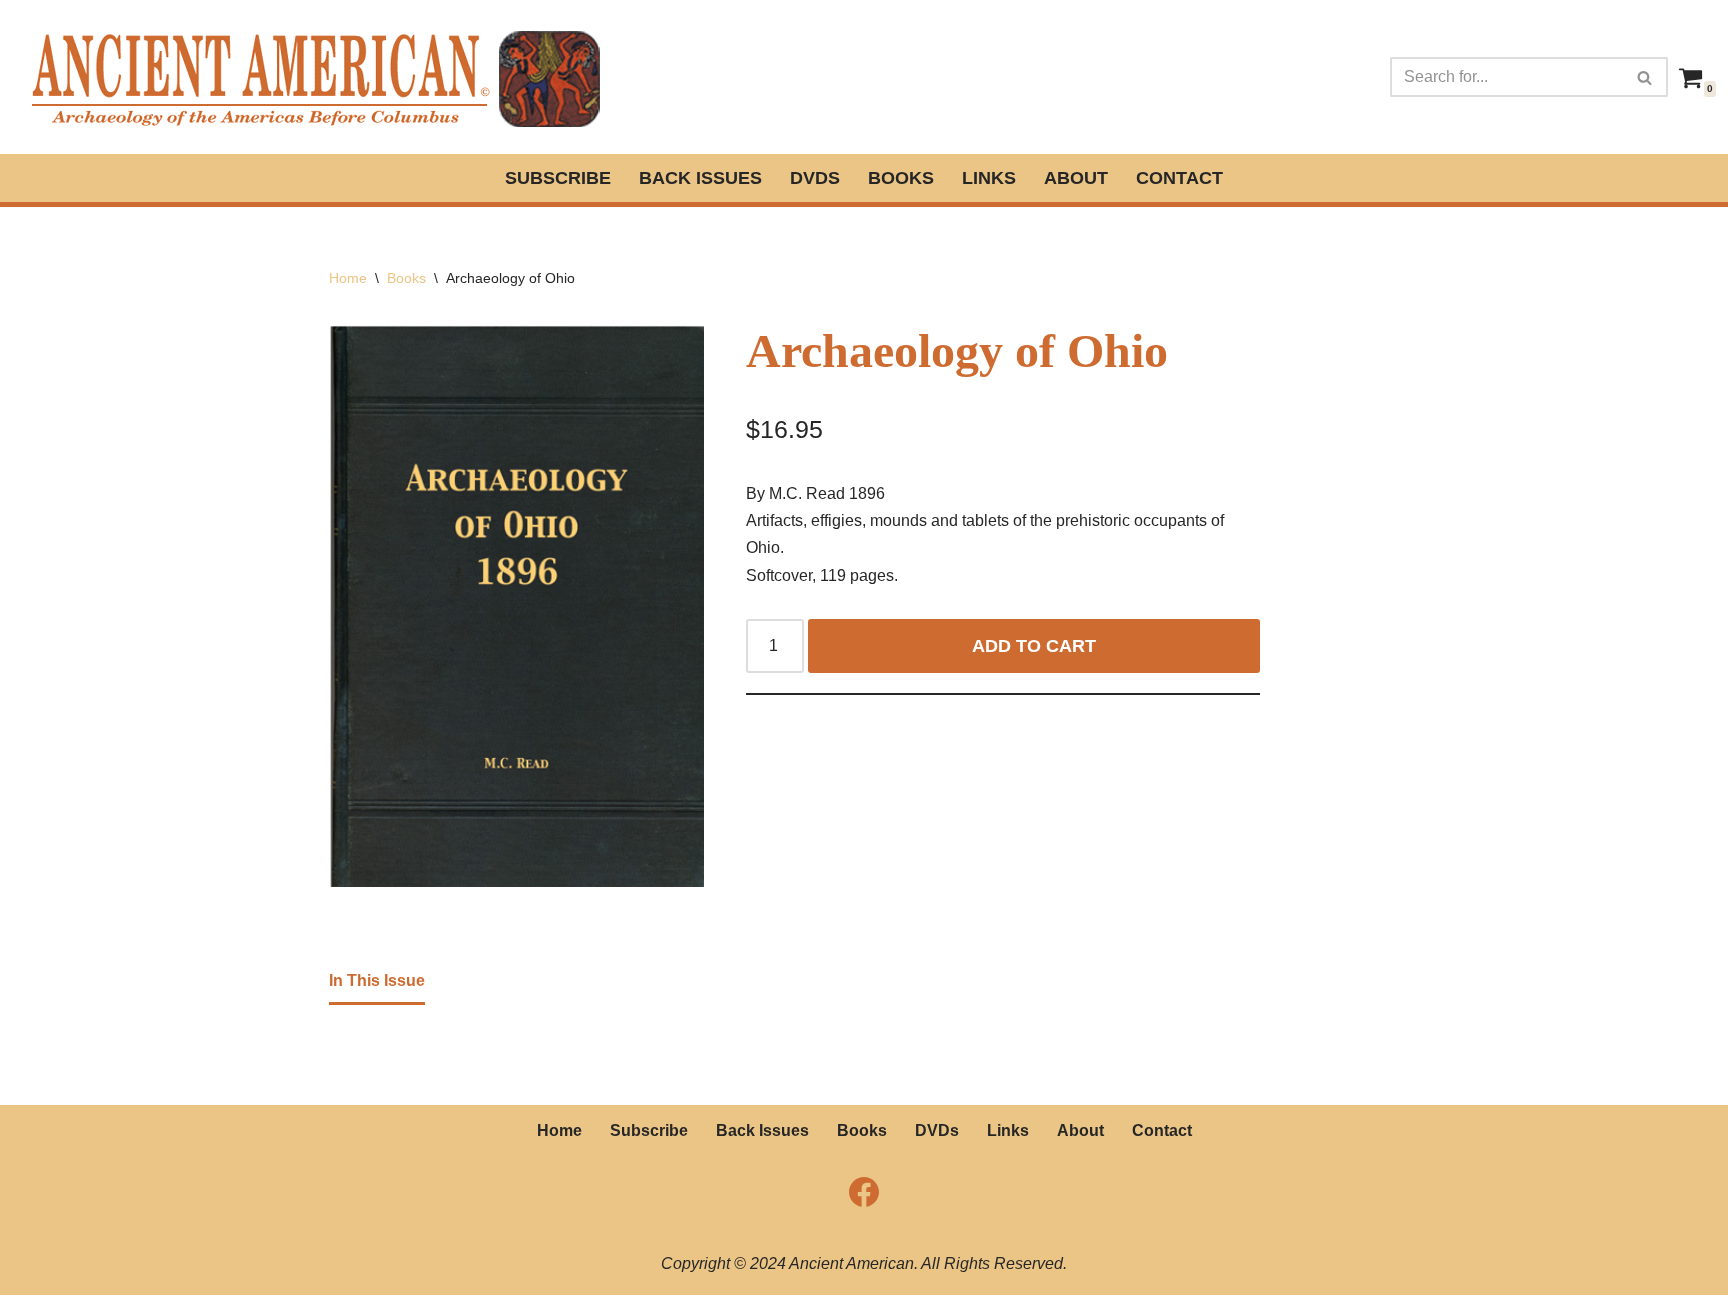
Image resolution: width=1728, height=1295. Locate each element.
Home (348, 278)
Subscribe (558, 178)
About (1076, 178)
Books (901, 178)
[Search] (1645, 77)
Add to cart (1034, 646)
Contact (1179, 178)
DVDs (815, 178)
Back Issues (700, 178)
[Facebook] (864, 1192)
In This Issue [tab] (377, 980)
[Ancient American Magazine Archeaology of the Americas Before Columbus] (314, 77)
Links (989, 178)
